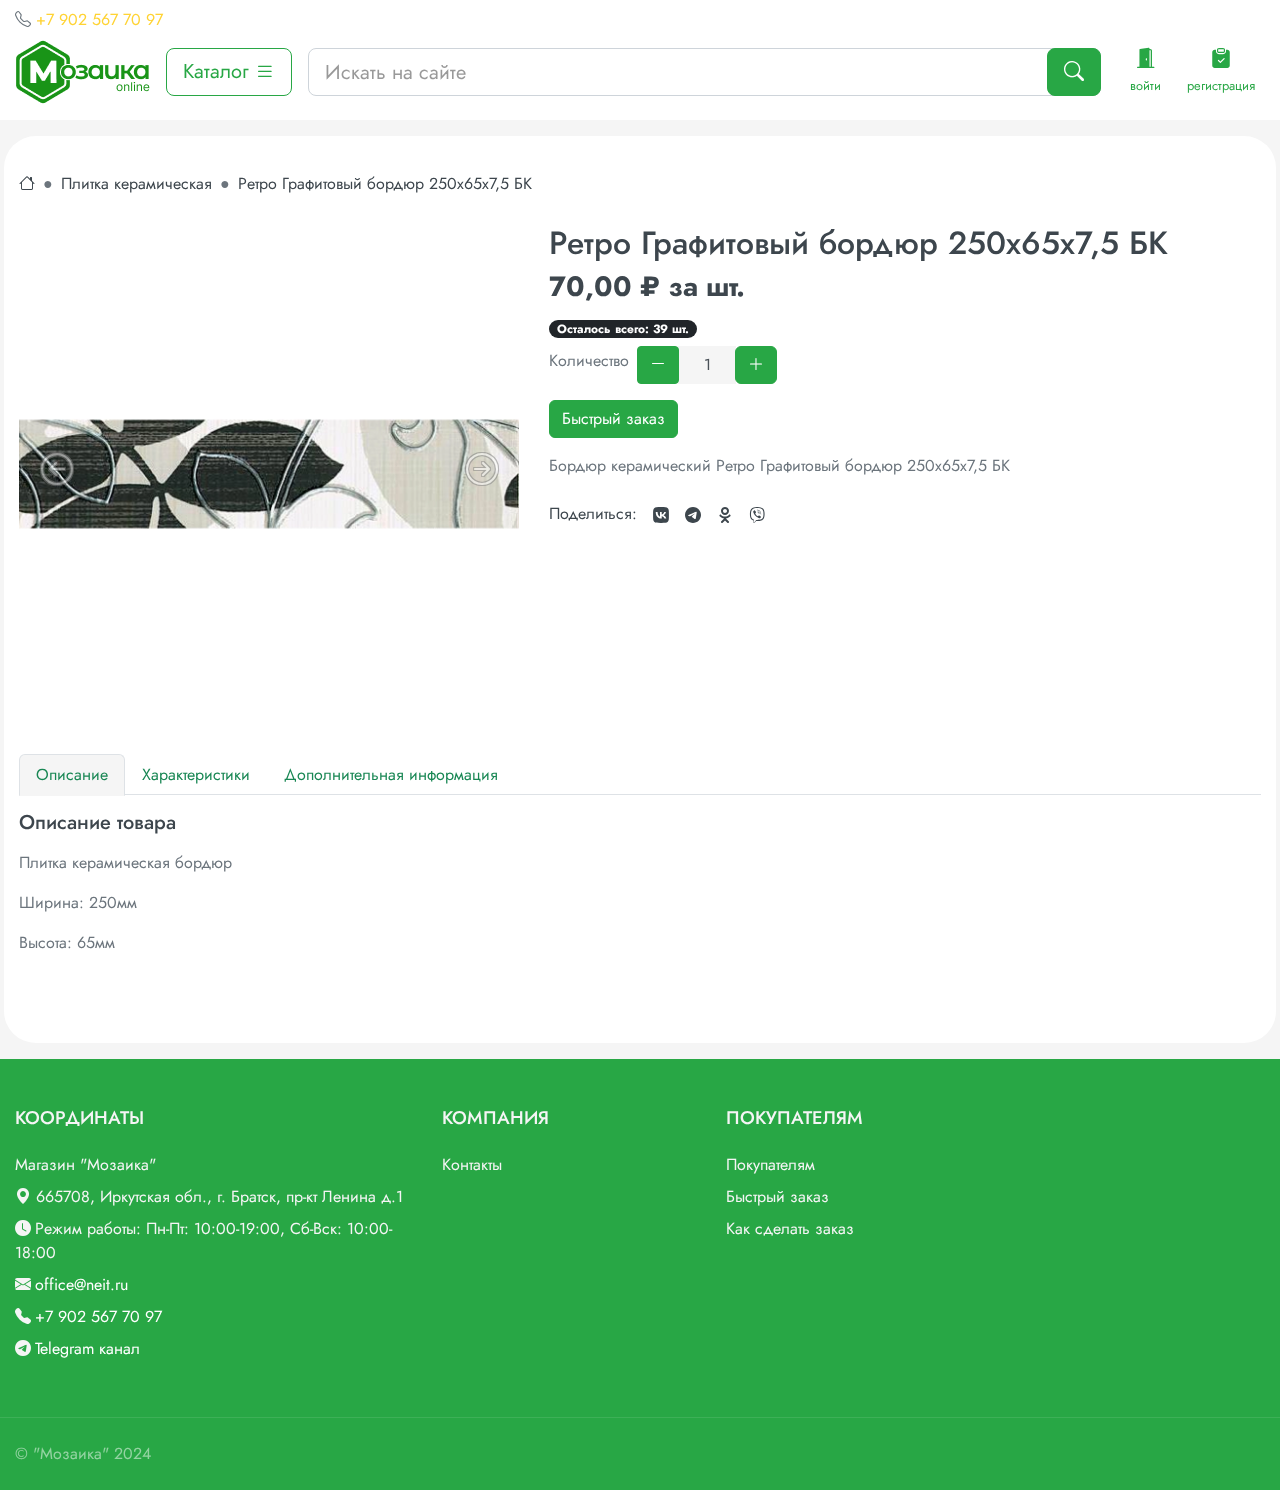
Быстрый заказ (613, 418)
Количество (589, 360)
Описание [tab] (72, 774)
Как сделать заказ (790, 1228)
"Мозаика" (71, 1453)
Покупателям (770, 1164)
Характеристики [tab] (196, 774)
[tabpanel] (640, 883)
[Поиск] (1074, 72)
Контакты (472, 1164)
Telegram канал (87, 1348)
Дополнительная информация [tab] (391, 774)
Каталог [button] (219, 71)
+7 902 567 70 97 (99, 19)
